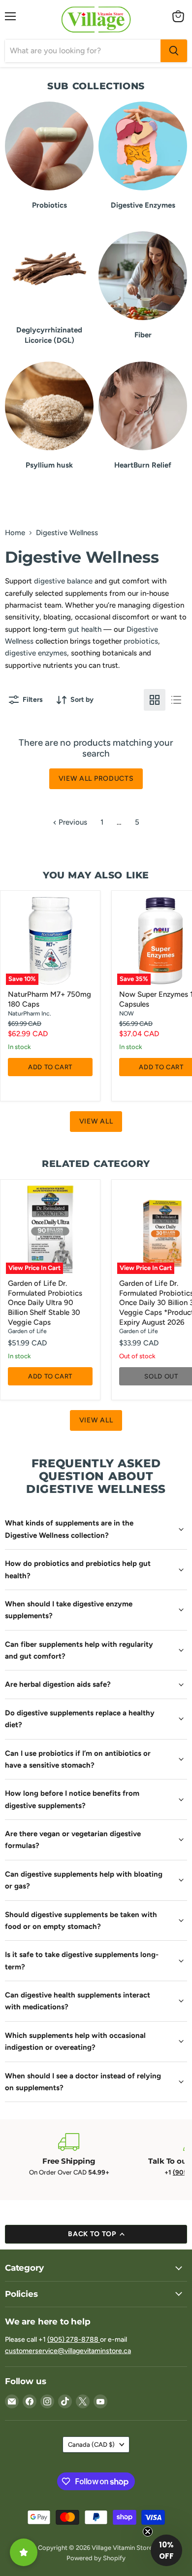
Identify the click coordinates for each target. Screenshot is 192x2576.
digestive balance (63, 581)
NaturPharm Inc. (30, 1013)
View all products (96, 779)
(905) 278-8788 (74, 2340)
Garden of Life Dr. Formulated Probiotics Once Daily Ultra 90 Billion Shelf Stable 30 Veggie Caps (45, 1303)
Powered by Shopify (96, 2558)
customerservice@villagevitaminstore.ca (68, 2351)
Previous (72, 822)
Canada (91, 2445)
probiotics (141, 641)
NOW (127, 1013)
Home (15, 533)
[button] (166, 2550)
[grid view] (155, 700)
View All (96, 1121)
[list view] (176, 700)
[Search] (174, 51)
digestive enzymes (36, 653)
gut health (85, 629)
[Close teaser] (148, 2532)
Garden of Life (27, 1331)
